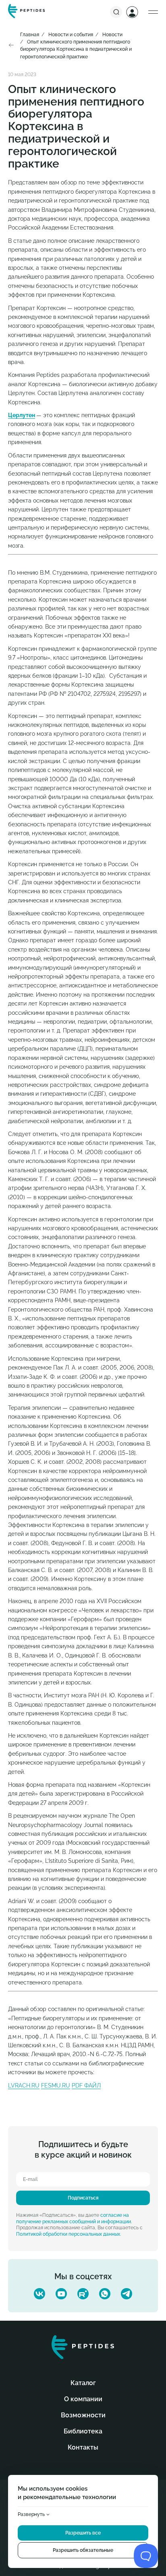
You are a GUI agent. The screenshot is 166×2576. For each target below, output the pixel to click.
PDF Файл (86, 2086)
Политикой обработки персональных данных (68, 2234)
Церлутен (22, 415)
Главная (30, 35)
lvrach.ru (24, 2086)
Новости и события (71, 35)
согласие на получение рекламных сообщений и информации (74, 2218)
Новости (112, 35)
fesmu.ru (56, 2086)
